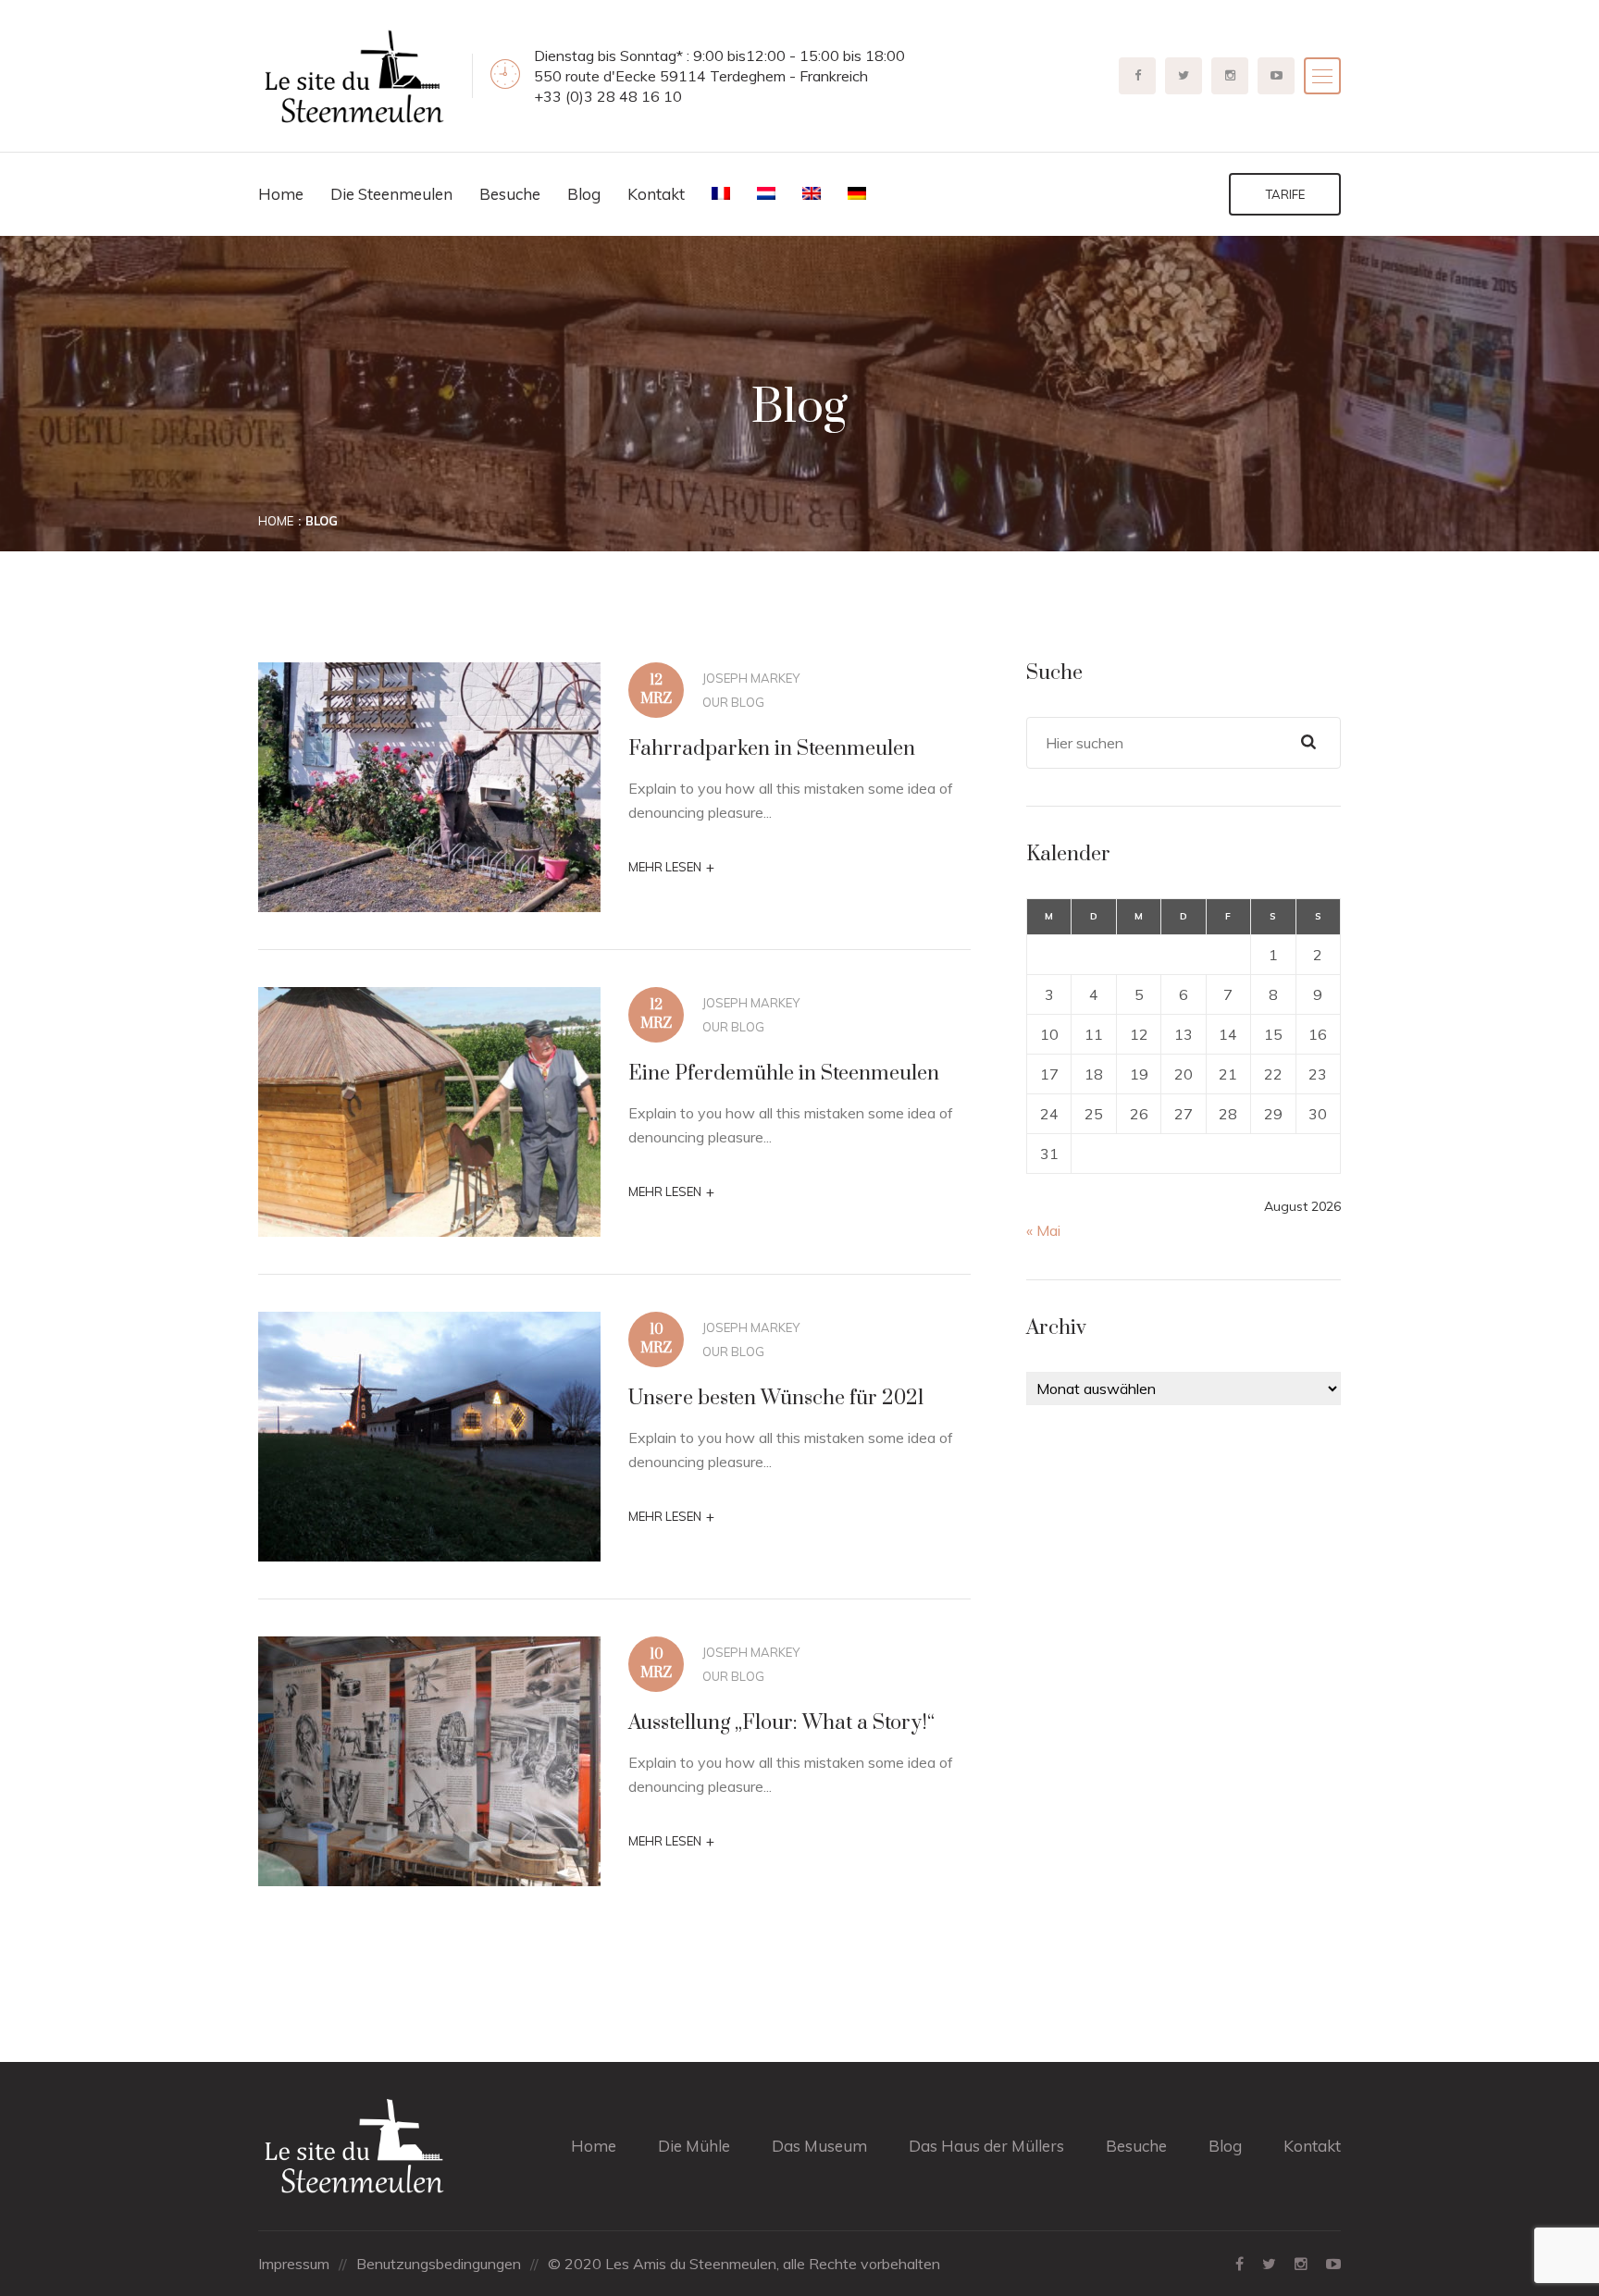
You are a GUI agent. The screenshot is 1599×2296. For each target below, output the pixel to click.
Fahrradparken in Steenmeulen (772, 749)
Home (281, 194)
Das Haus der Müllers (986, 2146)
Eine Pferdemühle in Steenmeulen (784, 1074)
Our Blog (733, 702)
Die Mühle (694, 2146)
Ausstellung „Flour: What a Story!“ (781, 1723)
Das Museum (819, 2146)
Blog (584, 194)
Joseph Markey (751, 678)
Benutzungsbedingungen (439, 2264)
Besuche (510, 194)
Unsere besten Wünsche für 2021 (776, 1398)
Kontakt (656, 194)
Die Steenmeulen (391, 194)
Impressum (294, 2264)
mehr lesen (671, 867)
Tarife (1285, 194)
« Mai (1043, 1230)
